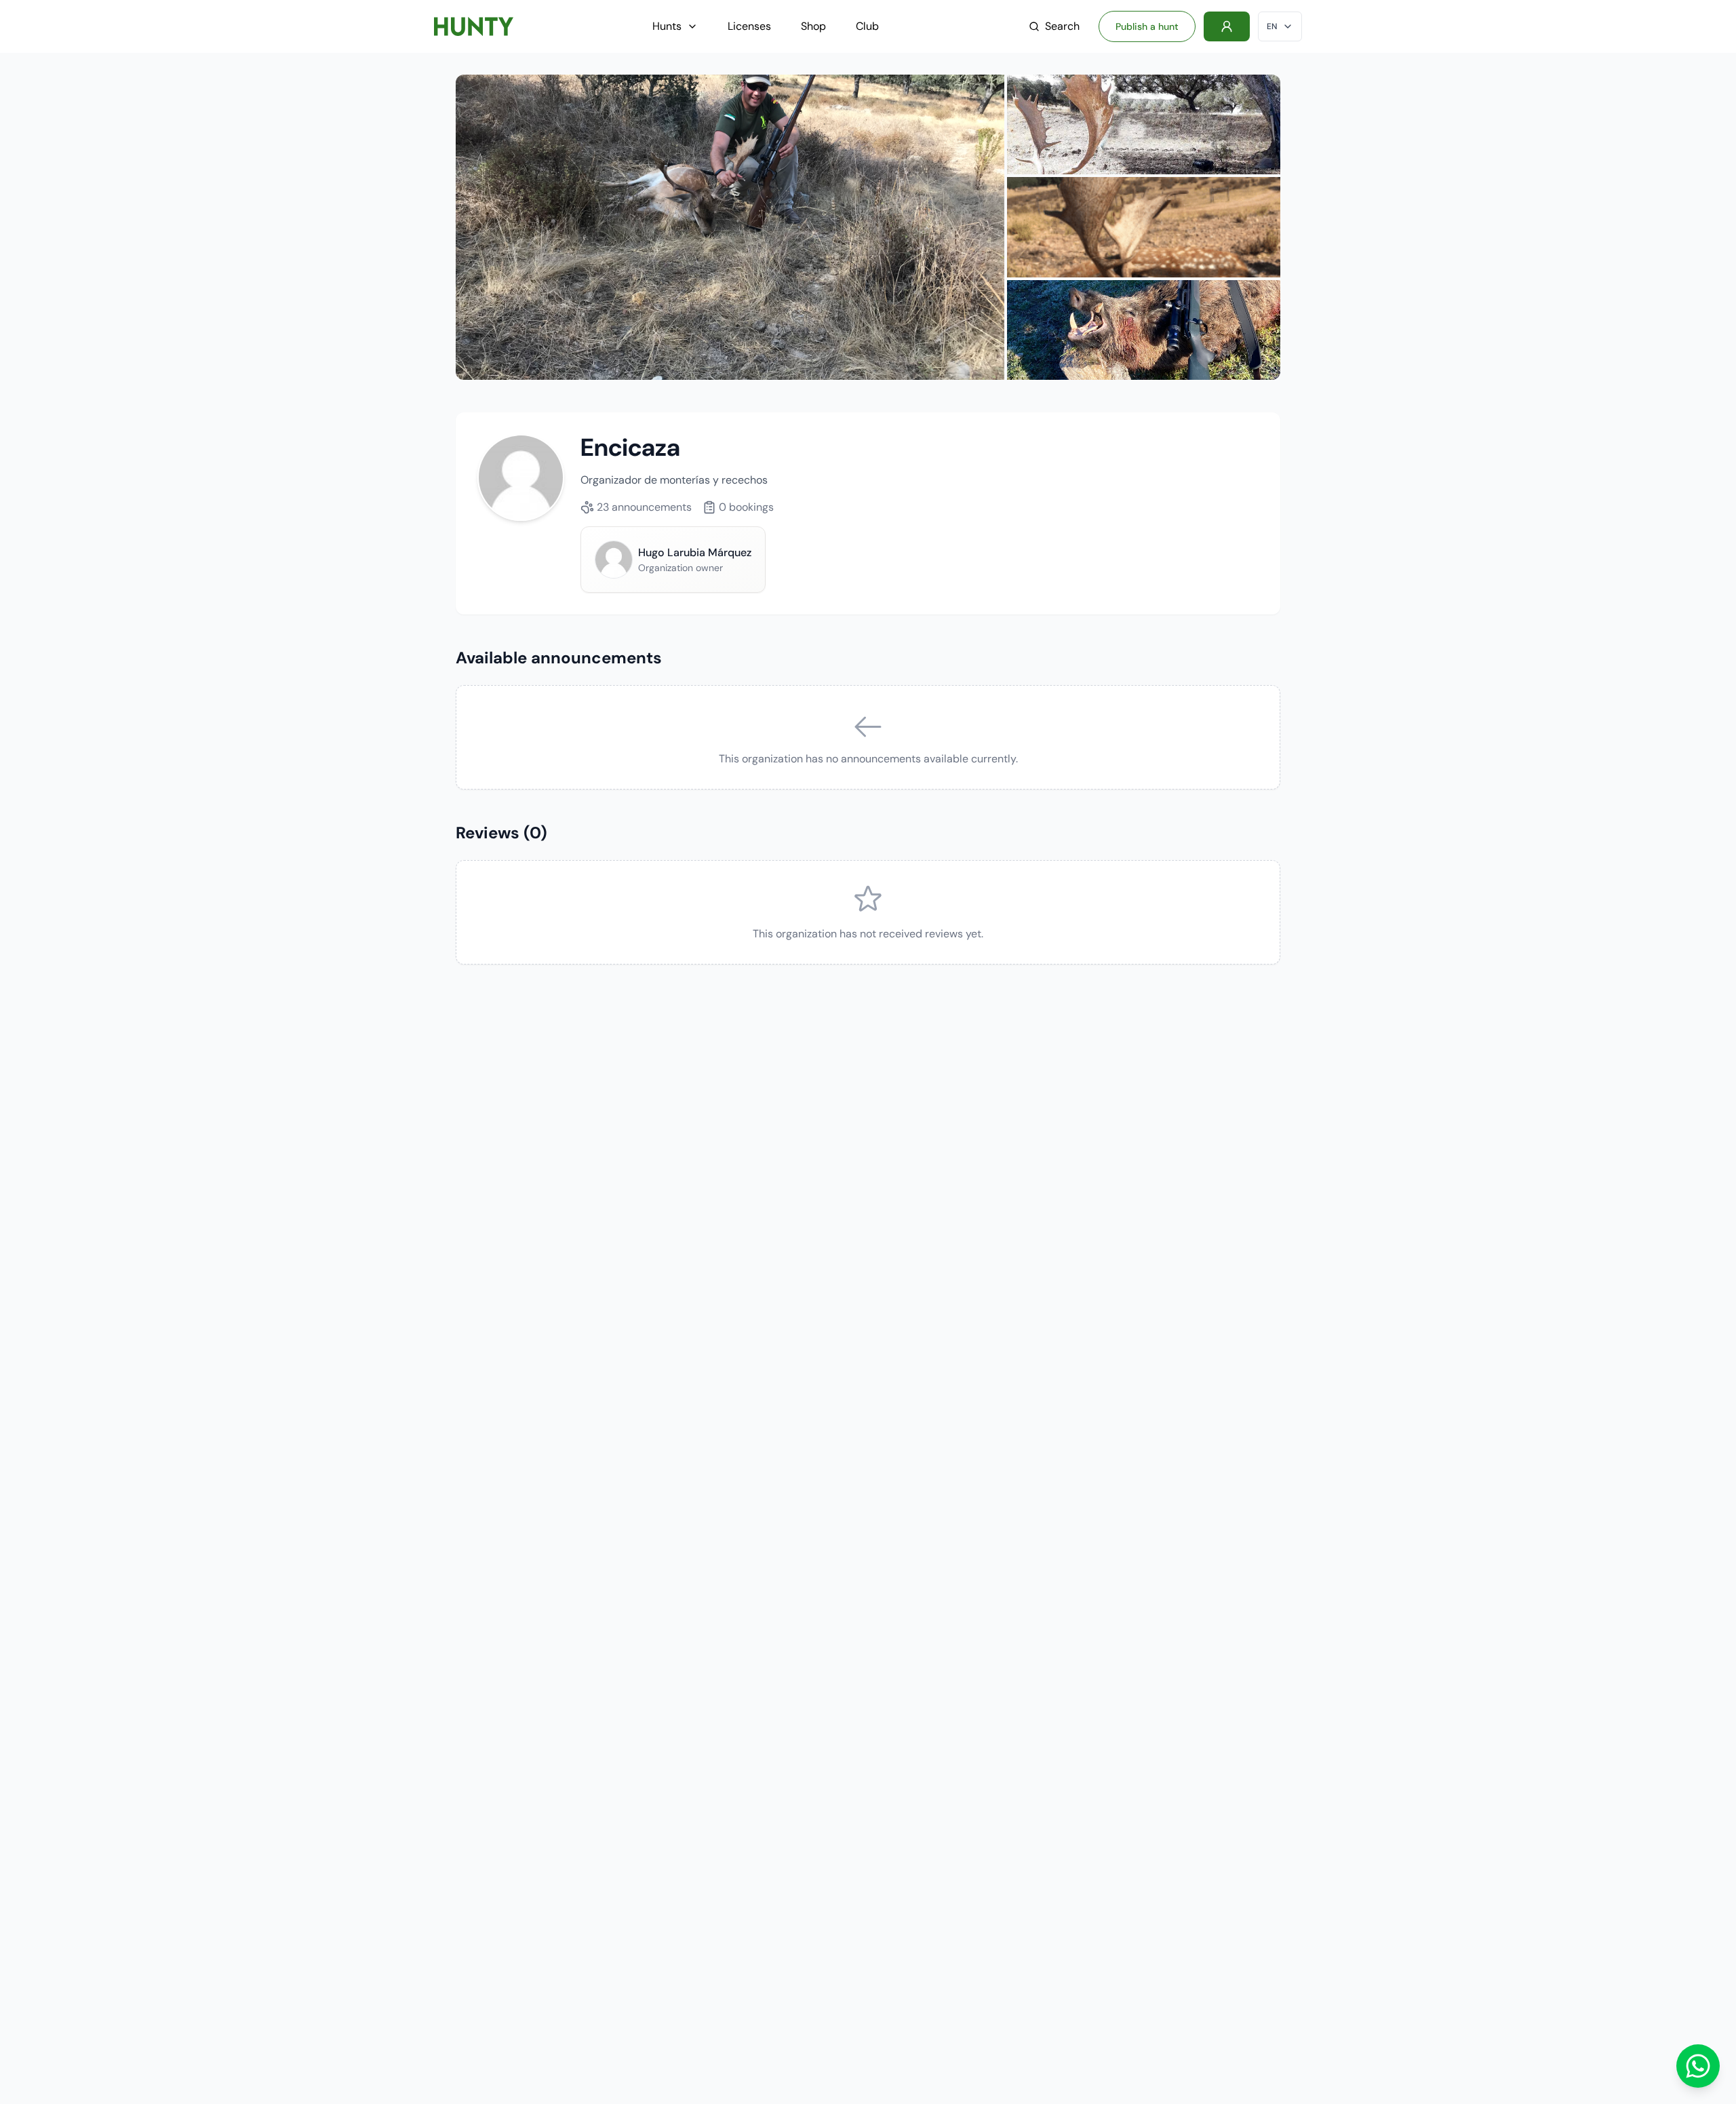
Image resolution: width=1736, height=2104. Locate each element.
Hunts (667, 26)
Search (1062, 26)
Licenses (749, 26)
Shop (813, 26)
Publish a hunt (1147, 26)
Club (867, 26)
